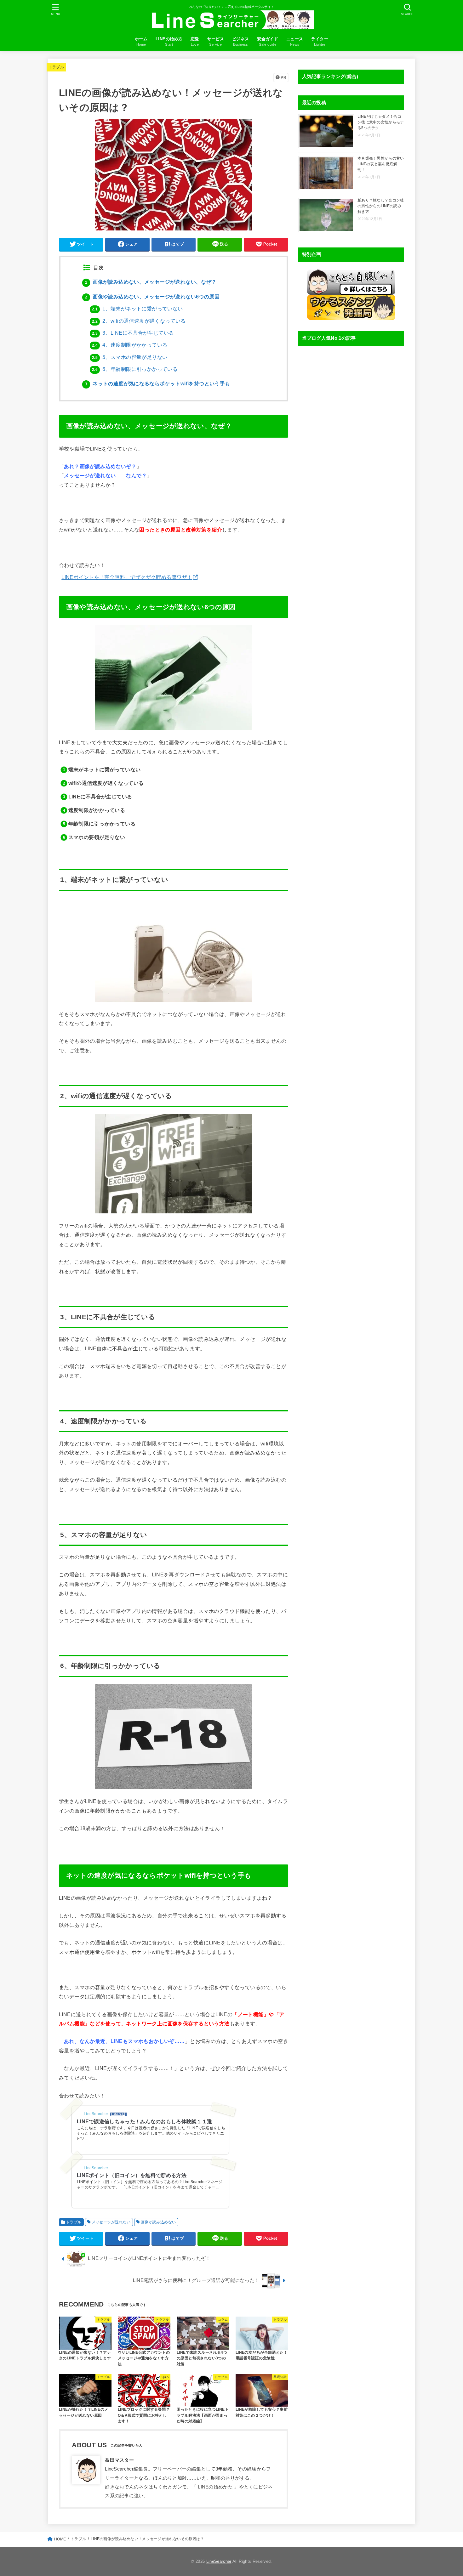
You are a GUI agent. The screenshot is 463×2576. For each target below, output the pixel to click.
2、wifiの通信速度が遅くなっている (139, 321)
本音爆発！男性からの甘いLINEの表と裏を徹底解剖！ (381, 164)
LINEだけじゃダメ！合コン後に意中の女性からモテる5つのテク (381, 122)
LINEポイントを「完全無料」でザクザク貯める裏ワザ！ (127, 577)
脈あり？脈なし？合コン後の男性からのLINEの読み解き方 (381, 206)
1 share (116, 2114)
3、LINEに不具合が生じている (133, 333)
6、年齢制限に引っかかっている (135, 369)
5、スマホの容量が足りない (130, 357)
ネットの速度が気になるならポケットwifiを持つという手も (158, 384)
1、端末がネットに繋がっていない (137, 309)
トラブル (56, 67)
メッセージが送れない (111, 2222)
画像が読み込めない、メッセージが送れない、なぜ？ (151, 282)
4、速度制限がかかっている (130, 345)
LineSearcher (219, 2561)
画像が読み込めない (158, 2222)
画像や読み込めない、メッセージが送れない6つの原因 (152, 297)
